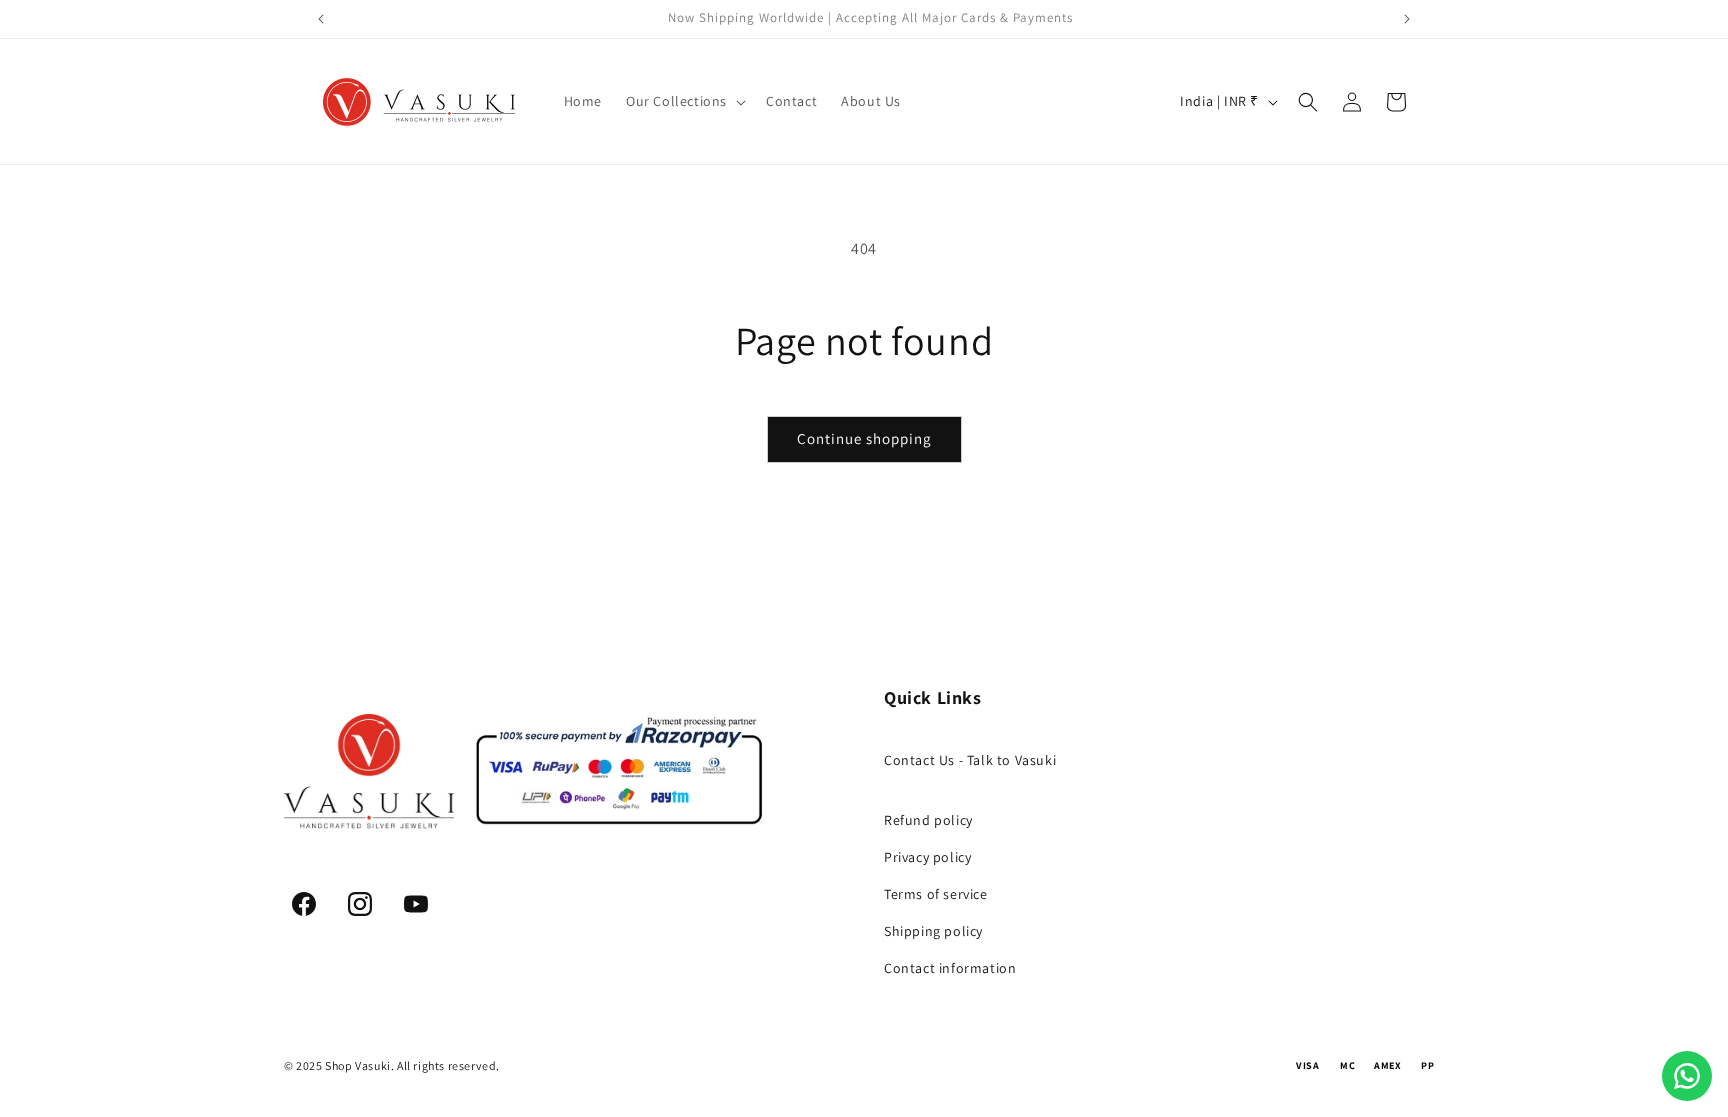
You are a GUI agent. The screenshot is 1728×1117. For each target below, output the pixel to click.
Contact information (950, 968)
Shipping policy (933, 931)
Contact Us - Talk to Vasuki (970, 760)
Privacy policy (927, 857)
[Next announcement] (1407, 19)
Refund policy (928, 820)
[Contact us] (1687, 1076)
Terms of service (936, 894)
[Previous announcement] (321, 19)
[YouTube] (416, 904)
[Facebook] (304, 904)
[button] (684, 101)
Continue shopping (864, 438)
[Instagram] (360, 904)
